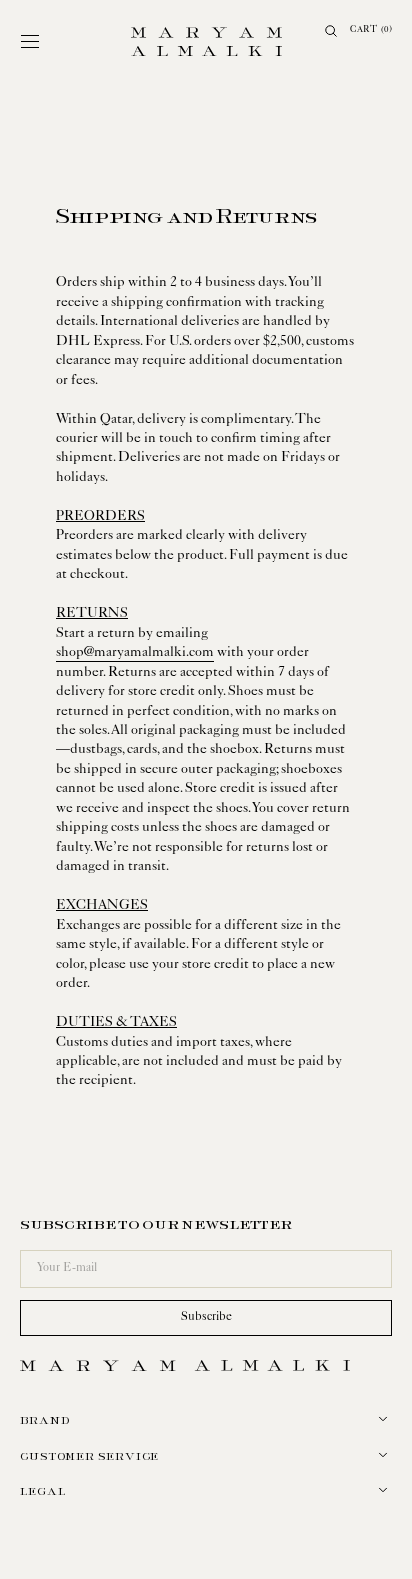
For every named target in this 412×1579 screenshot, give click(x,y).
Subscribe (198, 1318)
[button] (30, 42)
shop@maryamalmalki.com (128, 653)
